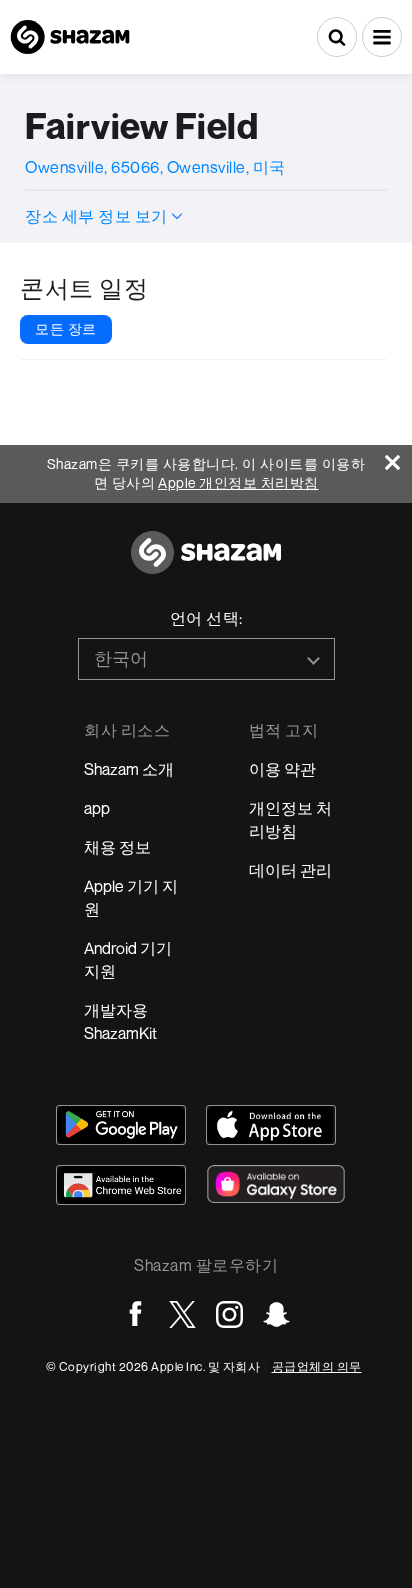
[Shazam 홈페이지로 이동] (70, 37)
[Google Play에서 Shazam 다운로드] (121, 1125)
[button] (382, 37)
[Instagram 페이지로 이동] (229, 1314)
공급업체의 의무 (317, 1366)
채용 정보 (117, 847)
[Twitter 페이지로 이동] (182, 1314)
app (97, 808)
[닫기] (398, 457)
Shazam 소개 (129, 769)
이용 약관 (282, 769)
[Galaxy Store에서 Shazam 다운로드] (276, 1184)
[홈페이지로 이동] (206, 563)
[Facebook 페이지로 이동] (135, 1314)
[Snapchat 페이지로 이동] (276, 1314)
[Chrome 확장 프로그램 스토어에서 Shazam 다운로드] (121, 1185)
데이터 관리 (290, 870)
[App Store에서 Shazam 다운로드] (271, 1125)
